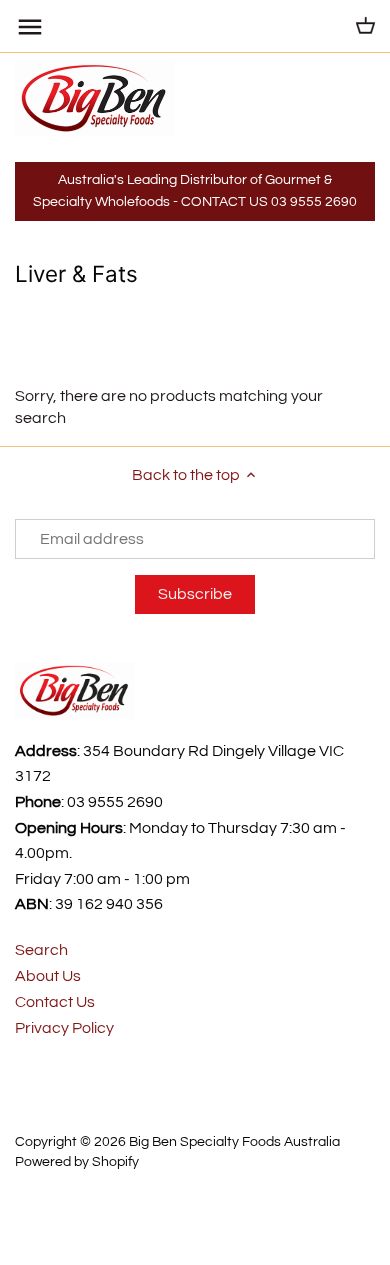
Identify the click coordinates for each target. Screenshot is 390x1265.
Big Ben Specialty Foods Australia (234, 1141)
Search (41, 950)
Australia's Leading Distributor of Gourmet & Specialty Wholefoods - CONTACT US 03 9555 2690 (195, 190)
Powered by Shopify (77, 1161)
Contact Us (55, 1002)
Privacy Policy (64, 1028)
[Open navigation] (30, 27)
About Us (48, 976)
